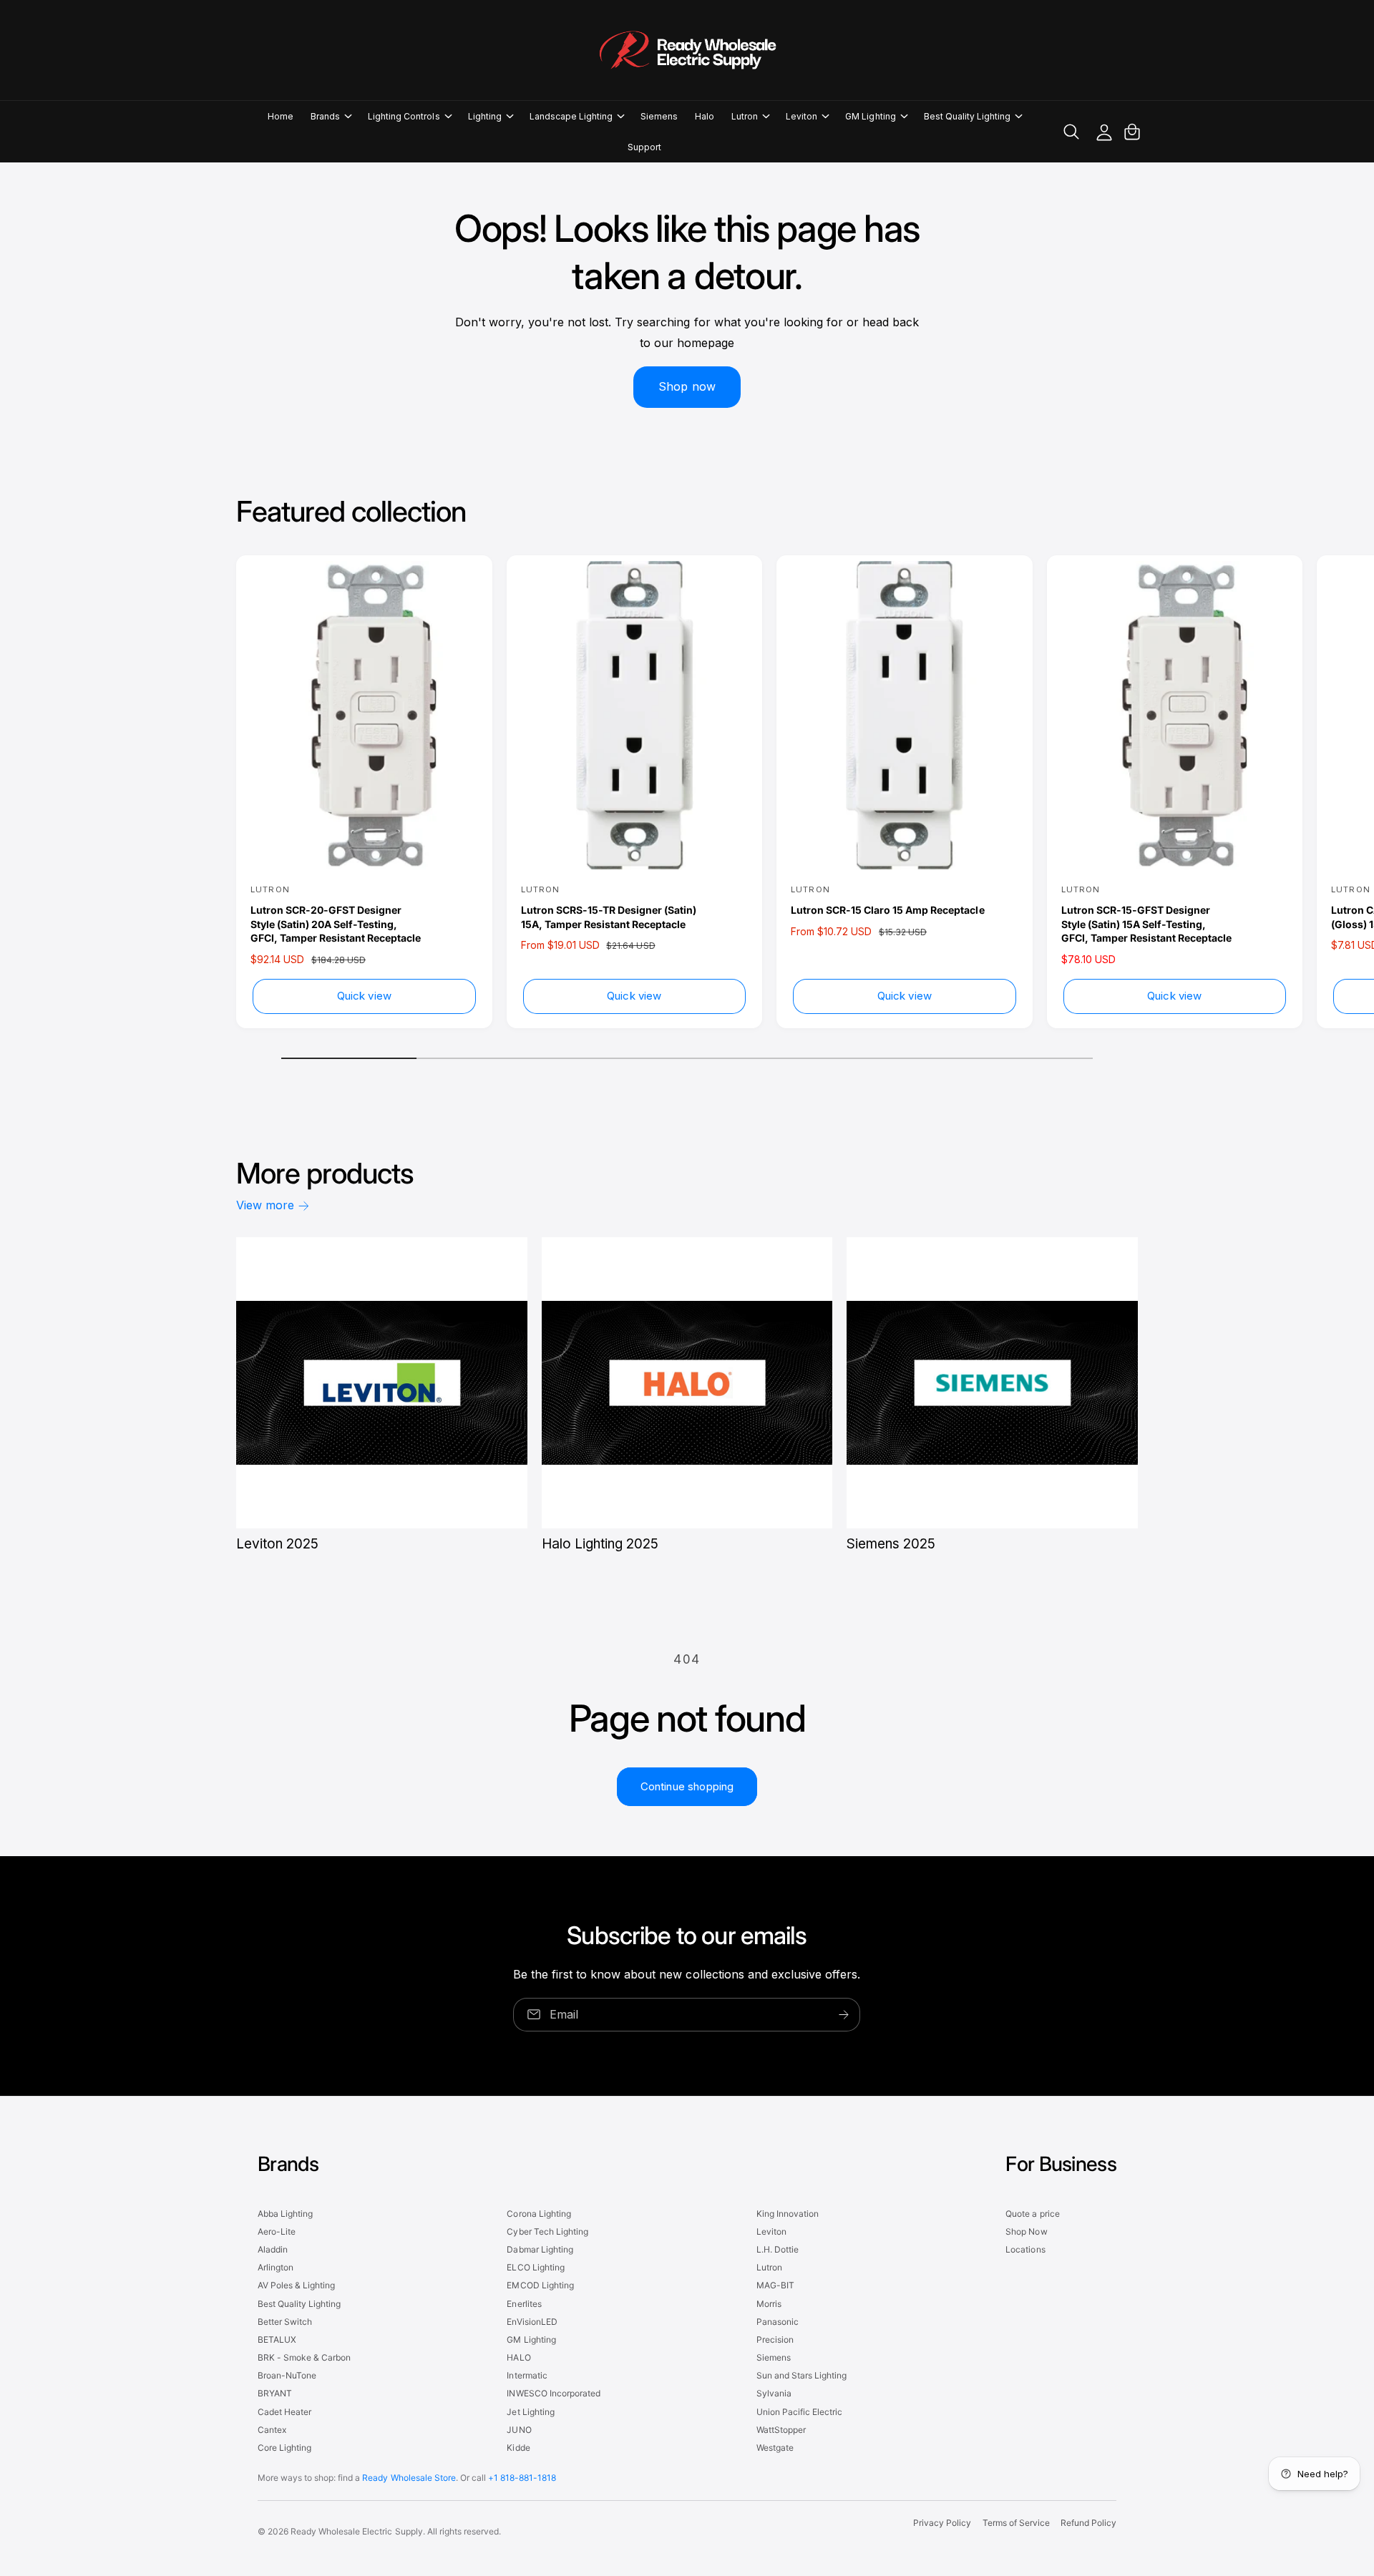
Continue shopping (687, 1786)
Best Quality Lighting (967, 116)
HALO (518, 2357)
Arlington (276, 2267)
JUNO (519, 2430)
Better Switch (285, 2322)
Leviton (801, 116)
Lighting (485, 116)
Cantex (272, 2430)
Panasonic (778, 2322)
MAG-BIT (775, 2285)
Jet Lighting (530, 2412)
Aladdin (273, 2249)
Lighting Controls (404, 116)
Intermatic (527, 2375)
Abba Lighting (285, 2214)
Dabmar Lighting (540, 2249)
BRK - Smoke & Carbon (304, 2357)
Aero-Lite (277, 2231)
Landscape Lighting (571, 116)
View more (265, 1205)
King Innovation (788, 2214)
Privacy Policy (942, 2523)
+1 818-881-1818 (522, 2478)
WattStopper (781, 2430)
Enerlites (524, 2304)
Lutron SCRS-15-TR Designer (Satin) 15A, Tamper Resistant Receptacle (609, 917)
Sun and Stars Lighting (801, 2375)
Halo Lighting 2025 (600, 1544)
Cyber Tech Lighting (547, 2231)
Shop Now (1026, 2231)
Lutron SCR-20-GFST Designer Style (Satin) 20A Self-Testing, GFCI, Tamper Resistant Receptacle (336, 924)
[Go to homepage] (687, 50)
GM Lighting (870, 116)
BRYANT (275, 2393)
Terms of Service (1016, 2523)
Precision (775, 2340)
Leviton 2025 (277, 1544)
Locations (1025, 2249)
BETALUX (277, 2340)
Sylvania (774, 2393)
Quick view (365, 996)
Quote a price (1032, 2214)
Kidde (518, 2448)
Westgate (775, 2448)
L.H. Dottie (778, 2249)
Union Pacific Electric (799, 2412)
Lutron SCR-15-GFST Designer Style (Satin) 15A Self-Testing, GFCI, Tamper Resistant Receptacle (1146, 924)
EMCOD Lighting (540, 2285)
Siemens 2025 (891, 1544)
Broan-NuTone (287, 2375)
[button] (331, 116)
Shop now (687, 386)
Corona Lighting (539, 2214)
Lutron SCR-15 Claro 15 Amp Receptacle (888, 910)
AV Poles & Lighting (296, 2285)
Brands (325, 116)
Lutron (745, 116)
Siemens (774, 2357)
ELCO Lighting (535, 2267)
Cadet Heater (284, 2412)
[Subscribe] (844, 2015)
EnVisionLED (532, 2322)
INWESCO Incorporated (553, 2393)
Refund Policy (1088, 2523)
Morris (769, 2304)
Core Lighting (284, 2448)
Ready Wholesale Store (409, 2478)
